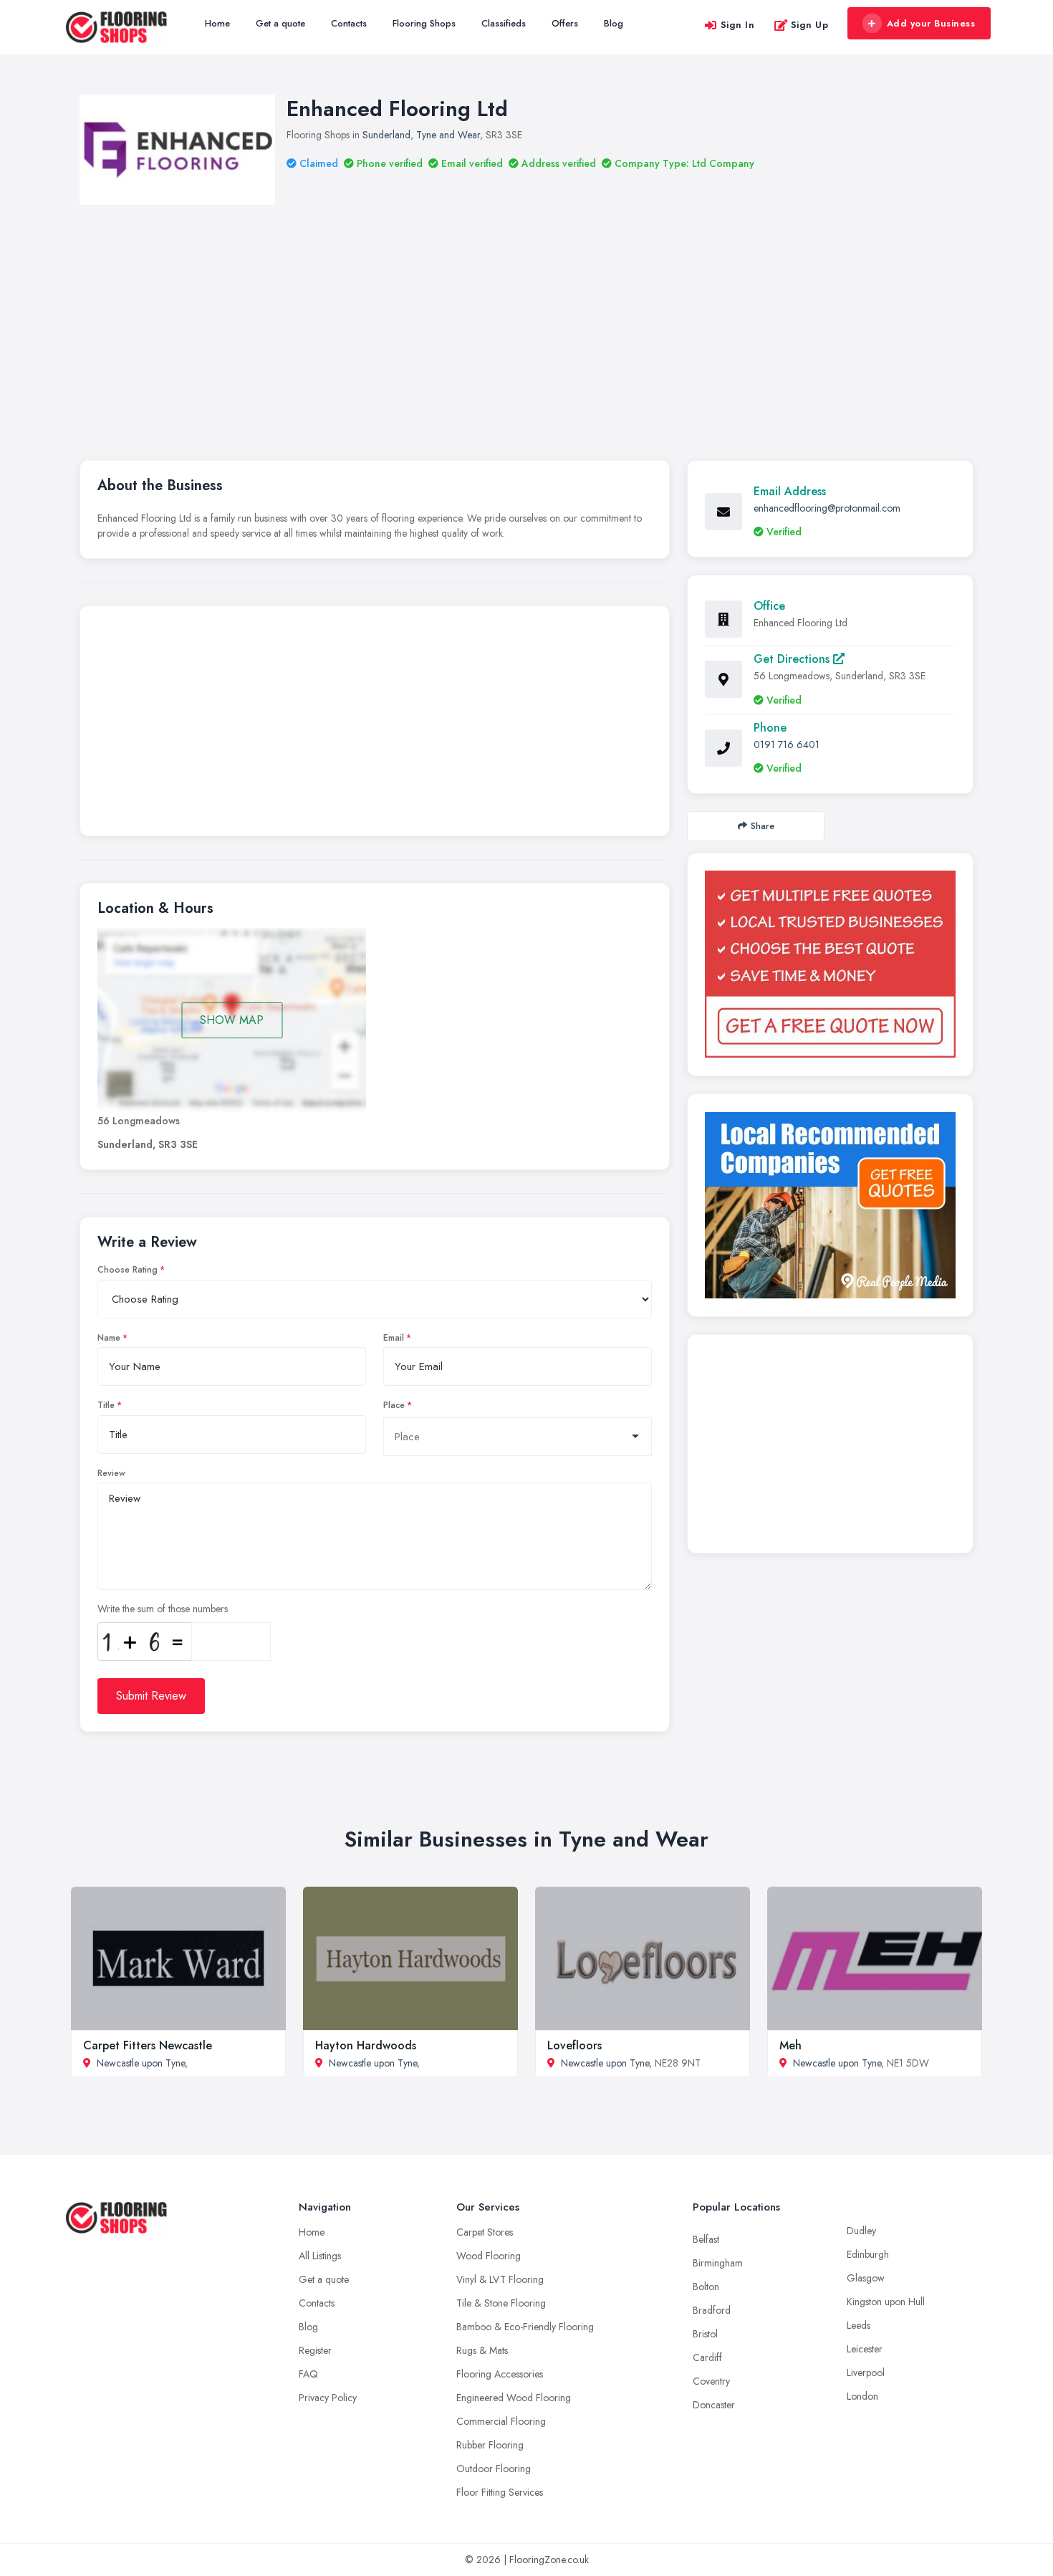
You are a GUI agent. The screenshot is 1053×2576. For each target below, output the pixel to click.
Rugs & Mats (482, 2350)
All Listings (320, 2256)
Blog (614, 23)
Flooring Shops (424, 23)
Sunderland (386, 135)
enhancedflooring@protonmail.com (827, 508)
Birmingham (718, 2263)
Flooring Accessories (500, 2374)
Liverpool (866, 2372)
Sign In (738, 25)
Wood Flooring (489, 2256)
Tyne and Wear (448, 135)
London (862, 2396)
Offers (565, 23)
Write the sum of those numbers (163, 1609)
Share (763, 826)
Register (315, 2350)
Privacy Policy (328, 2398)
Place (394, 1405)
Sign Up (810, 25)
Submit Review (151, 1696)
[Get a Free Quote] (830, 964)
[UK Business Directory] (830, 1205)
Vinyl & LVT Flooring (500, 2279)
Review (111, 1473)
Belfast (706, 2239)
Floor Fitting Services (500, 2492)
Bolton (706, 2287)
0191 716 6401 (787, 744)
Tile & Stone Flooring (501, 2303)
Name (109, 1338)
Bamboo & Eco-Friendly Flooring (525, 2327)
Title (106, 1405)
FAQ (308, 2374)
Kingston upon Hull (886, 2302)
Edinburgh (868, 2254)
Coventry (711, 2381)
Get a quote (280, 23)
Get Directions (793, 659)
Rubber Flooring (490, 2445)
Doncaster (714, 2405)
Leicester (865, 2349)
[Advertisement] (526, 312)
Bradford (712, 2310)
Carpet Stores (485, 2232)
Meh (790, 2045)
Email (394, 1338)
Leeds (859, 2325)
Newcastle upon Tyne (141, 2063)
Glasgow (866, 2278)
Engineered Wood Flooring (514, 2398)
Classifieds (504, 23)
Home (217, 23)
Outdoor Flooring (494, 2469)
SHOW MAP (232, 1020)
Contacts (349, 23)
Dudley (861, 2231)
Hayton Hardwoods (366, 2045)
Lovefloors (574, 2045)
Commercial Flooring (501, 2421)
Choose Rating (128, 1270)
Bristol (705, 2334)
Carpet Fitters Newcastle (148, 2045)
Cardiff (707, 2357)
